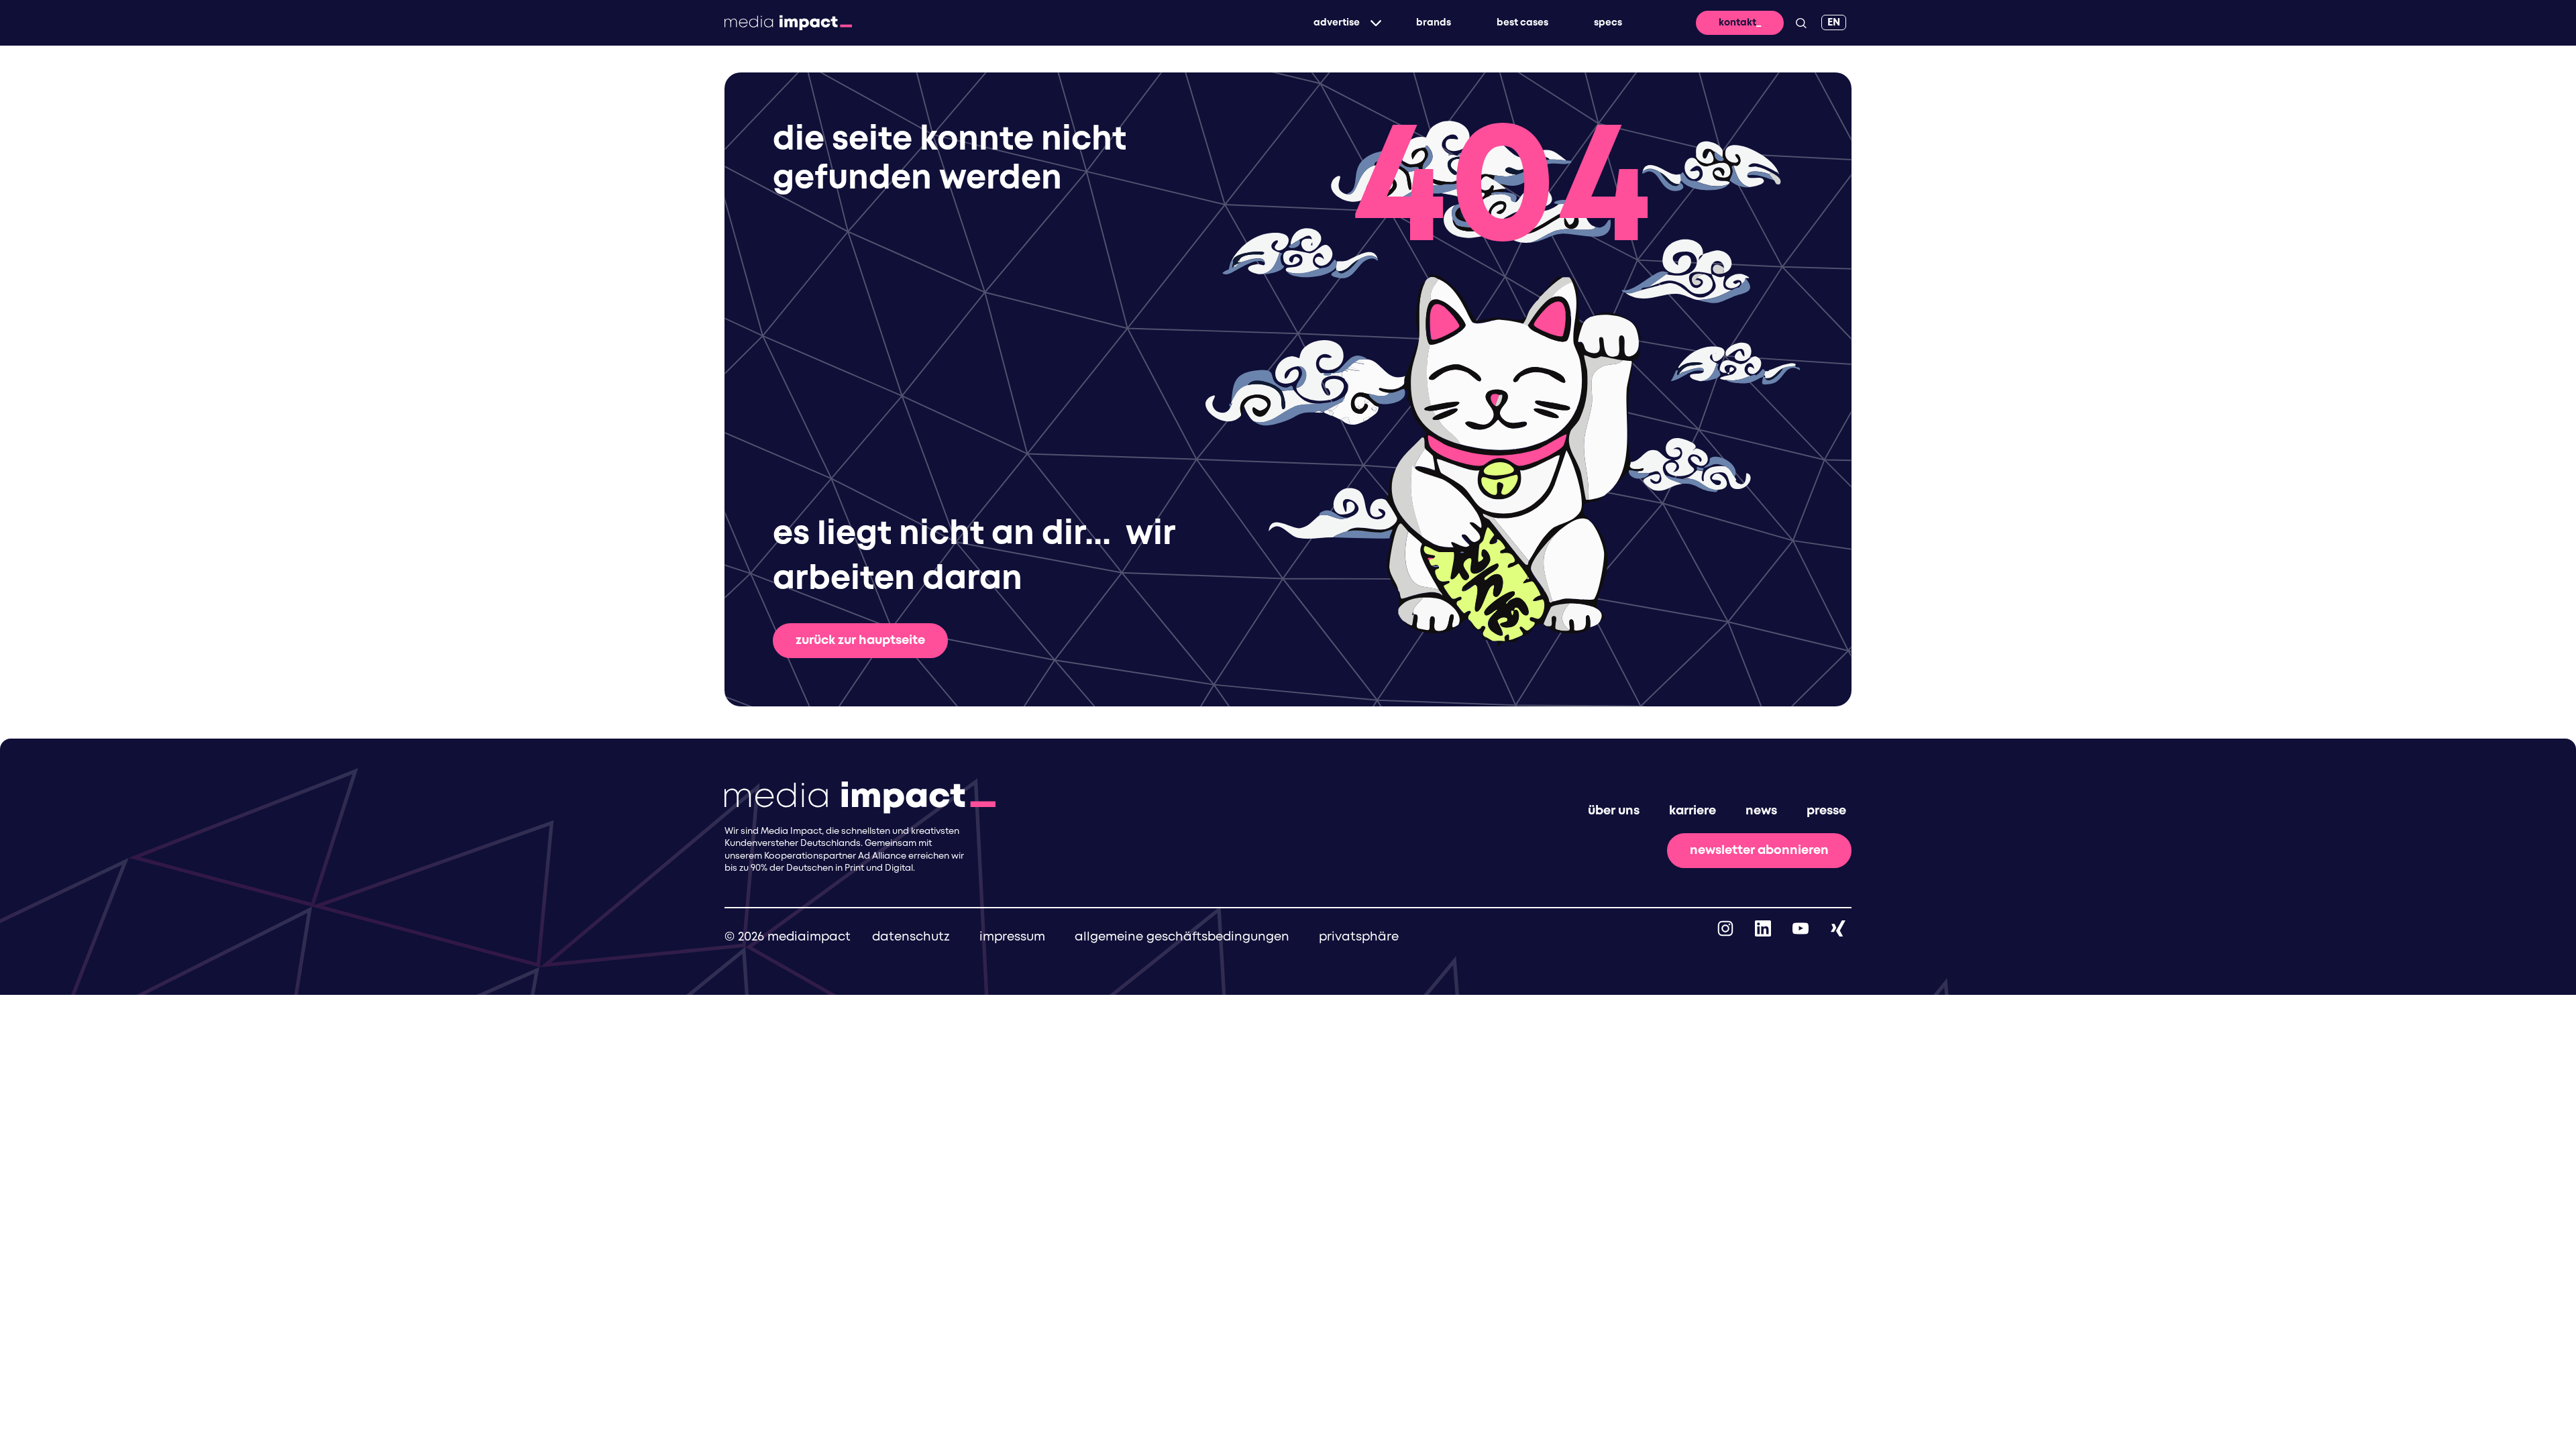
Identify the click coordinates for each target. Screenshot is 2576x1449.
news (1761, 811)
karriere (1693, 811)
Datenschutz (911, 937)
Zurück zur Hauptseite (860, 641)
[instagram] (1725, 928)
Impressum (1012, 937)
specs (1608, 23)
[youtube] (1801, 928)
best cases (1522, 23)
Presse (1826, 811)
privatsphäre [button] (1359, 937)
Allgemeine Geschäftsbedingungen (1182, 937)
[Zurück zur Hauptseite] (788, 23)
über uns (1614, 811)
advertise (1337, 23)
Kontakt (1737, 23)
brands (1434, 23)
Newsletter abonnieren (1759, 851)
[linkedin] (1763, 928)
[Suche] (1801, 23)
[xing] (1838, 928)
